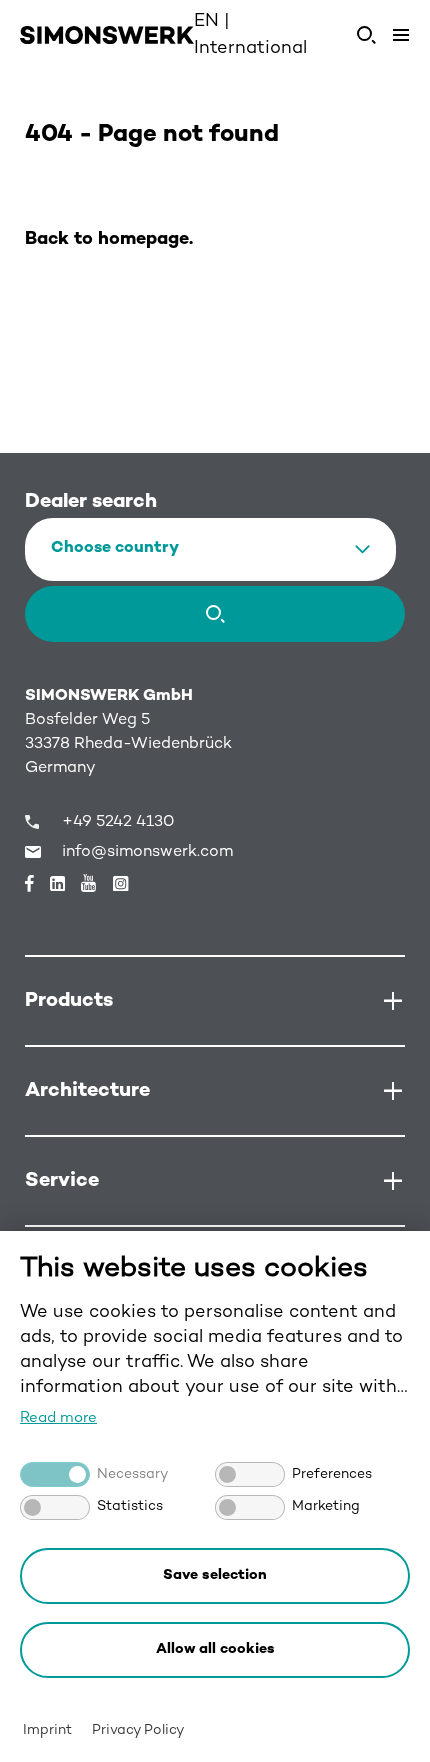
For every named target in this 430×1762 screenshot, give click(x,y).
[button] (215, 1650)
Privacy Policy (138, 1730)
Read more (58, 1418)
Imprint (47, 1730)
